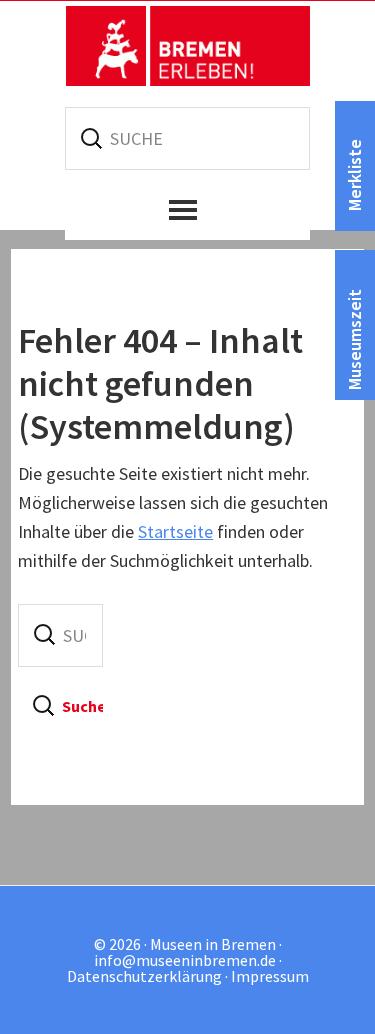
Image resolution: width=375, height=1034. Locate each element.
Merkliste (354, 175)
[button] (187, 210)
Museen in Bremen (188, 46)
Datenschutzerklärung (144, 976)
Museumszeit (354, 339)
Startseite (175, 531)
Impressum (270, 976)
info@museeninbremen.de (185, 960)
